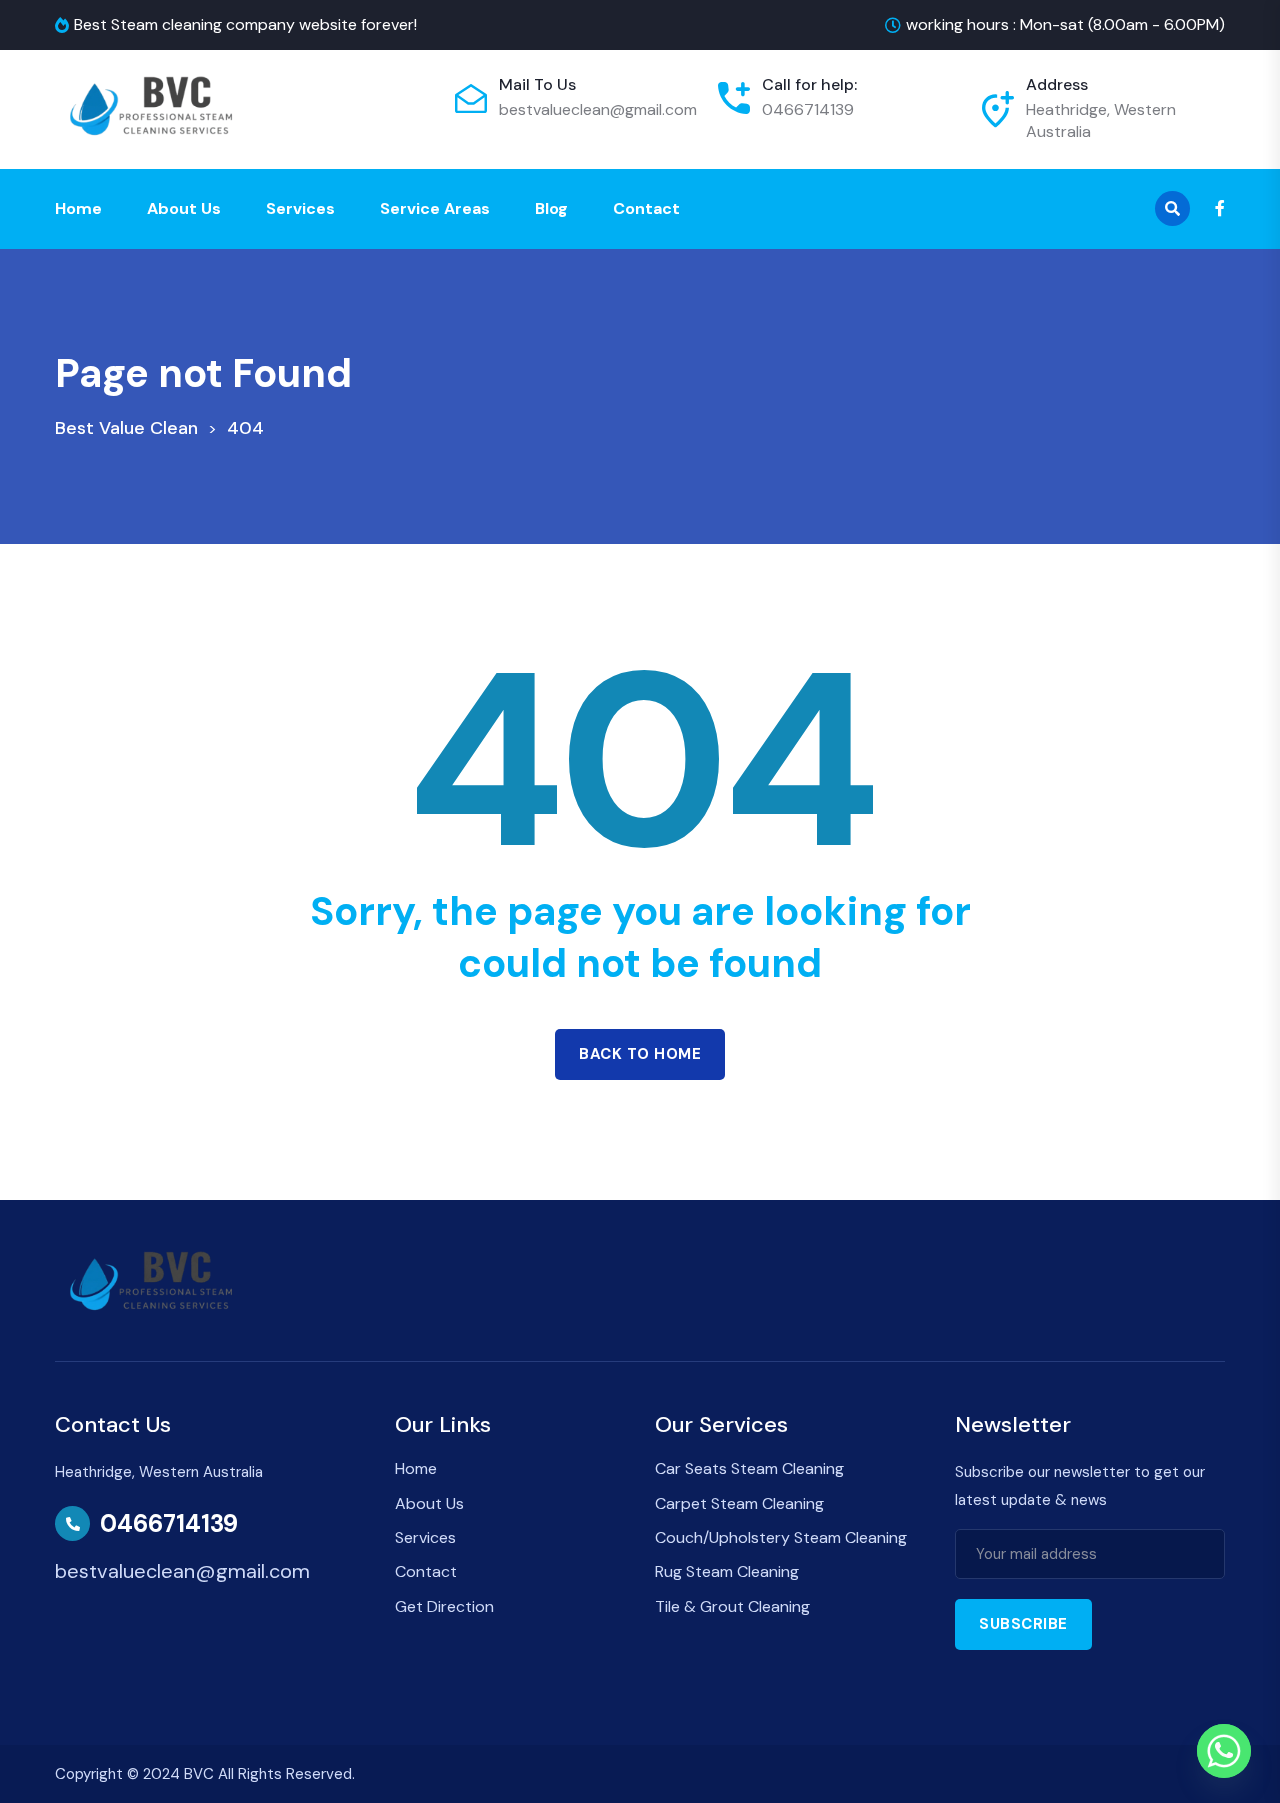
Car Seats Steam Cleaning (749, 1468)
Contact (646, 208)
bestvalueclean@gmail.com (598, 109)
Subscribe (1023, 1624)
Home (78, 208)
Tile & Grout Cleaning (732, 1606)
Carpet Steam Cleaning (739, 1503)
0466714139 (808, 109)
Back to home (640, 1054)
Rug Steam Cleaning (727, 1571)
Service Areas (435, 208)
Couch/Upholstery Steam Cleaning (781, 1537)
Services (300, 208)
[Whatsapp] (1224, 1751)
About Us (184, 208)
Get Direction (444, 1606)
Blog (551, 208)
